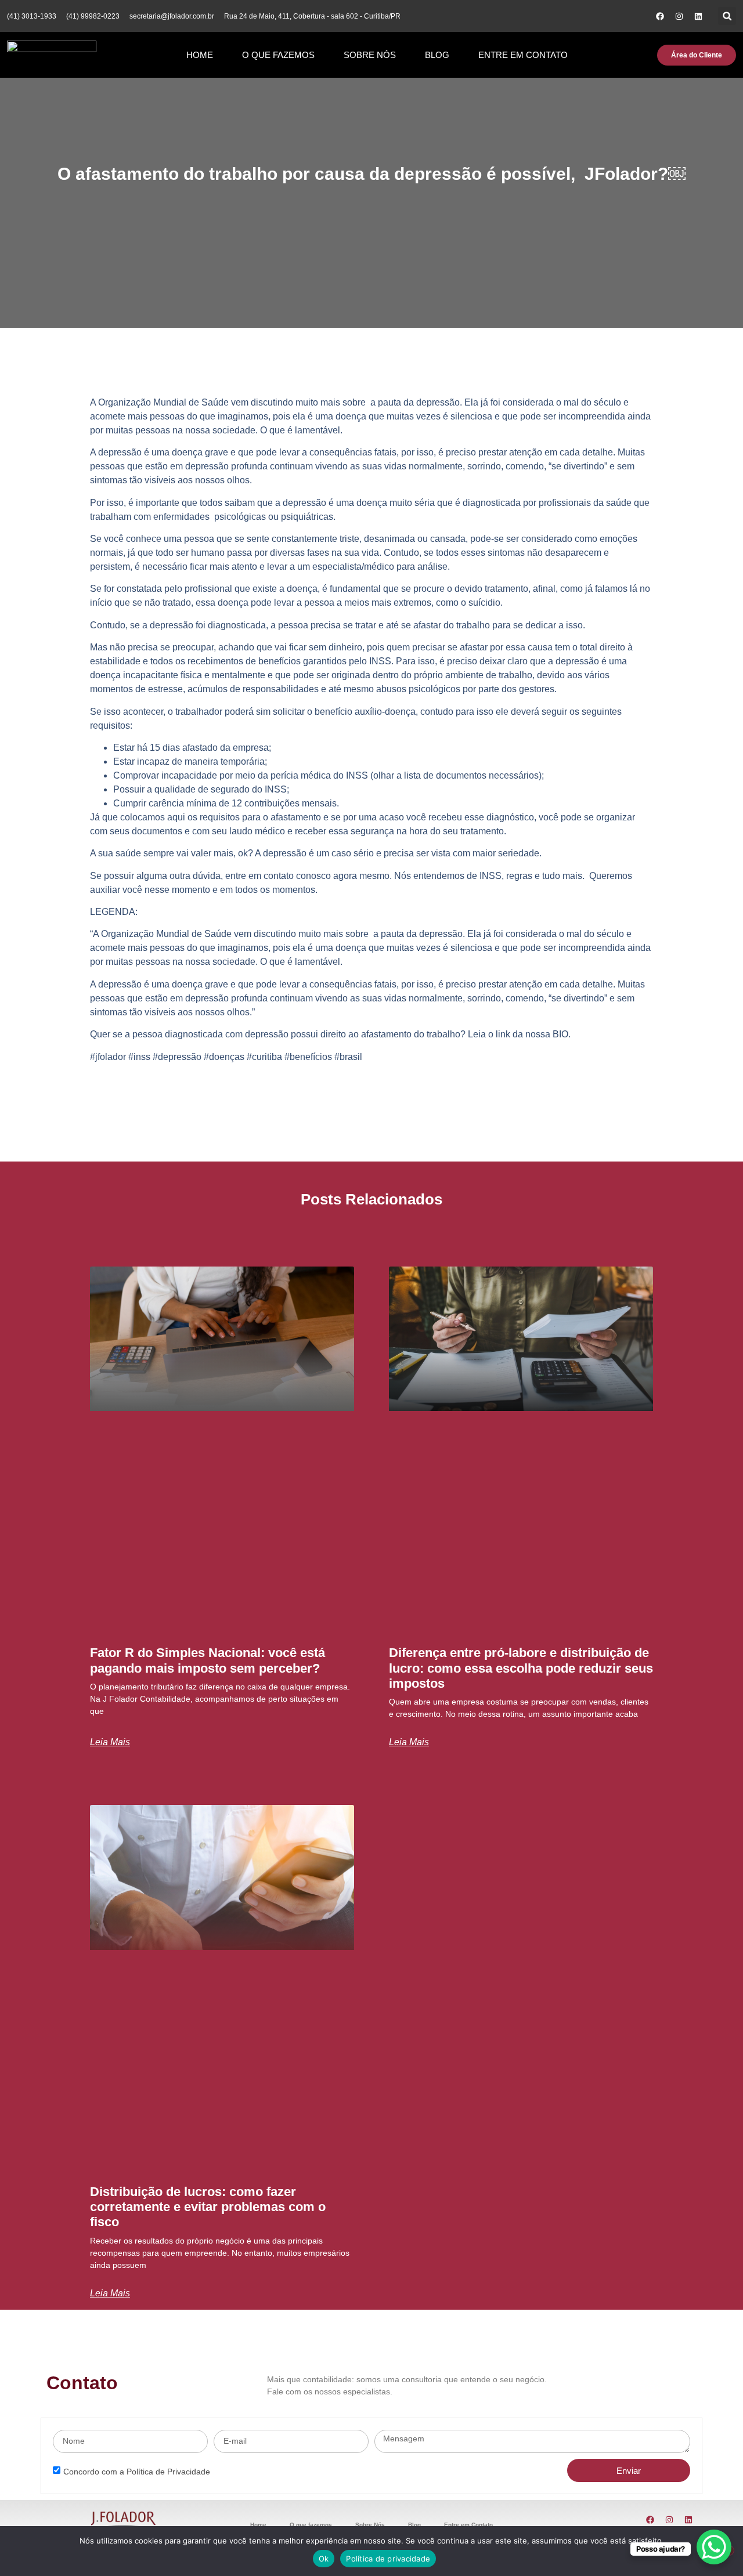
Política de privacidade (388, 2559)
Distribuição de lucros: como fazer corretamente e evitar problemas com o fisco (208, 2207)
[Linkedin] (698, 16)
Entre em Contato (523, 55)
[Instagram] (679, 16)
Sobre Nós (370, 55)
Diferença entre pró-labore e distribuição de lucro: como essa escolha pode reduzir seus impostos (521, 1668)
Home (200, 55)
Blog (437, 55)
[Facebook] (660, 16)
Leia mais (110, 1742)
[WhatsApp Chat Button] (714, 2547)
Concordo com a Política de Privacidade (137, 2472)
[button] (727, 16)
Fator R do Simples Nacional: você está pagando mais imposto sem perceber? (208, 1660)
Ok (324, 2559)
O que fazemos (278, 55)
